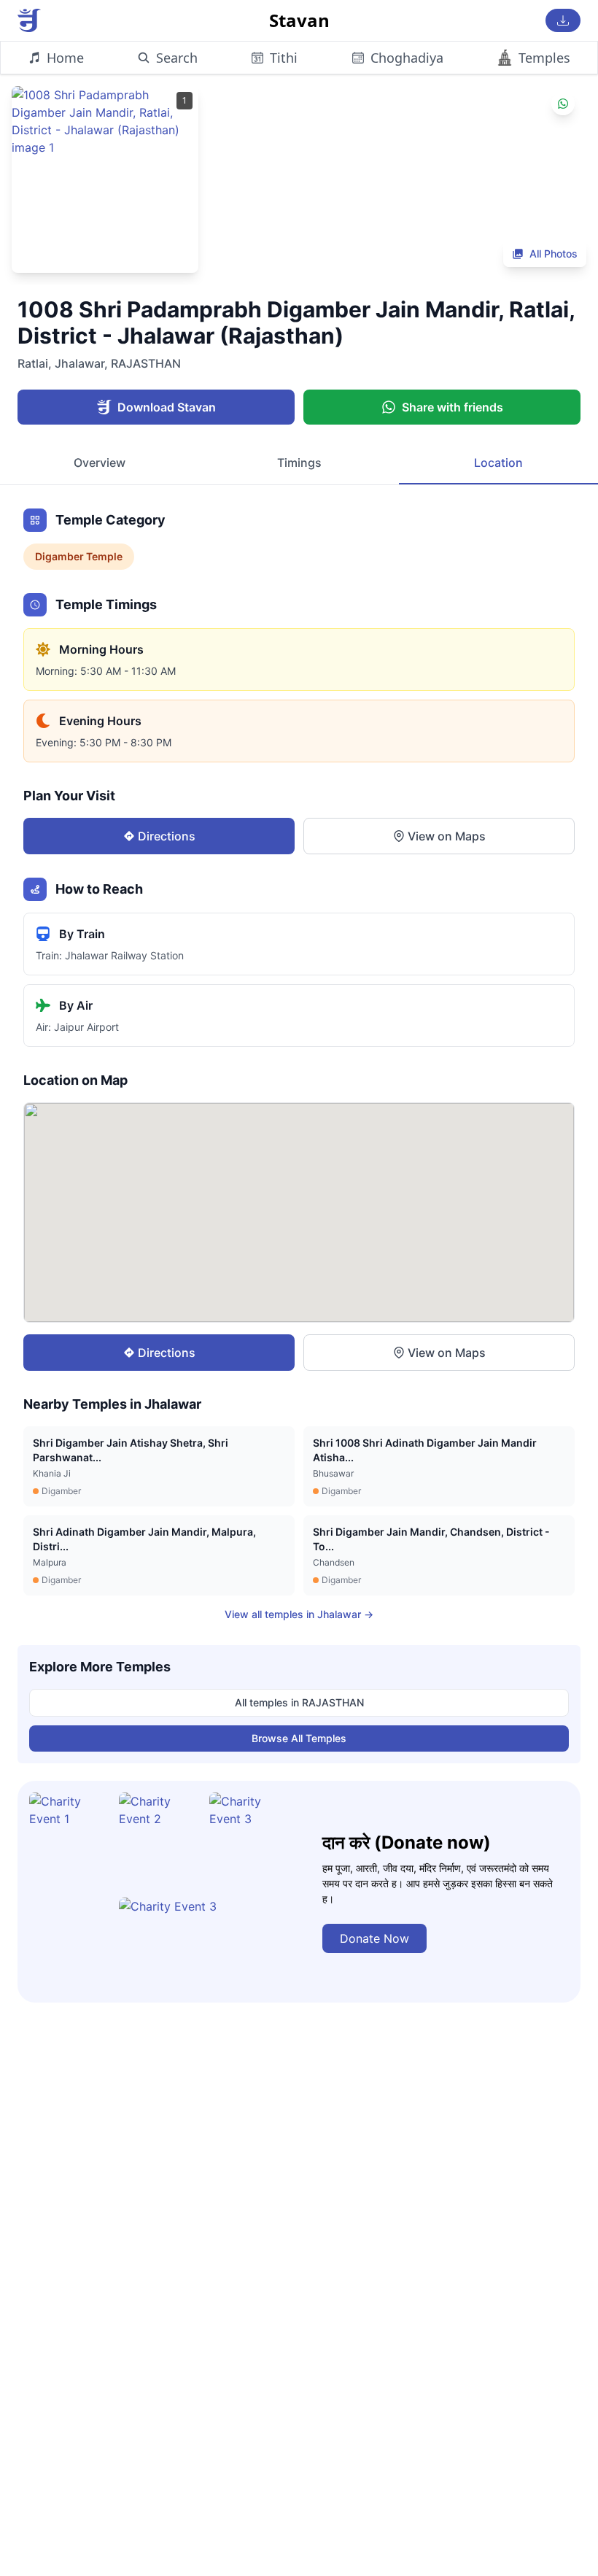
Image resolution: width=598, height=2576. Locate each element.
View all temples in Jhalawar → (299, 1614)
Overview (100, 463)
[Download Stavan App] (563, 20)
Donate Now (374, 1938)
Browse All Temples (299, 1738)
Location (498, 463)
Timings (299, 463)
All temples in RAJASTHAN (299, 1702)
